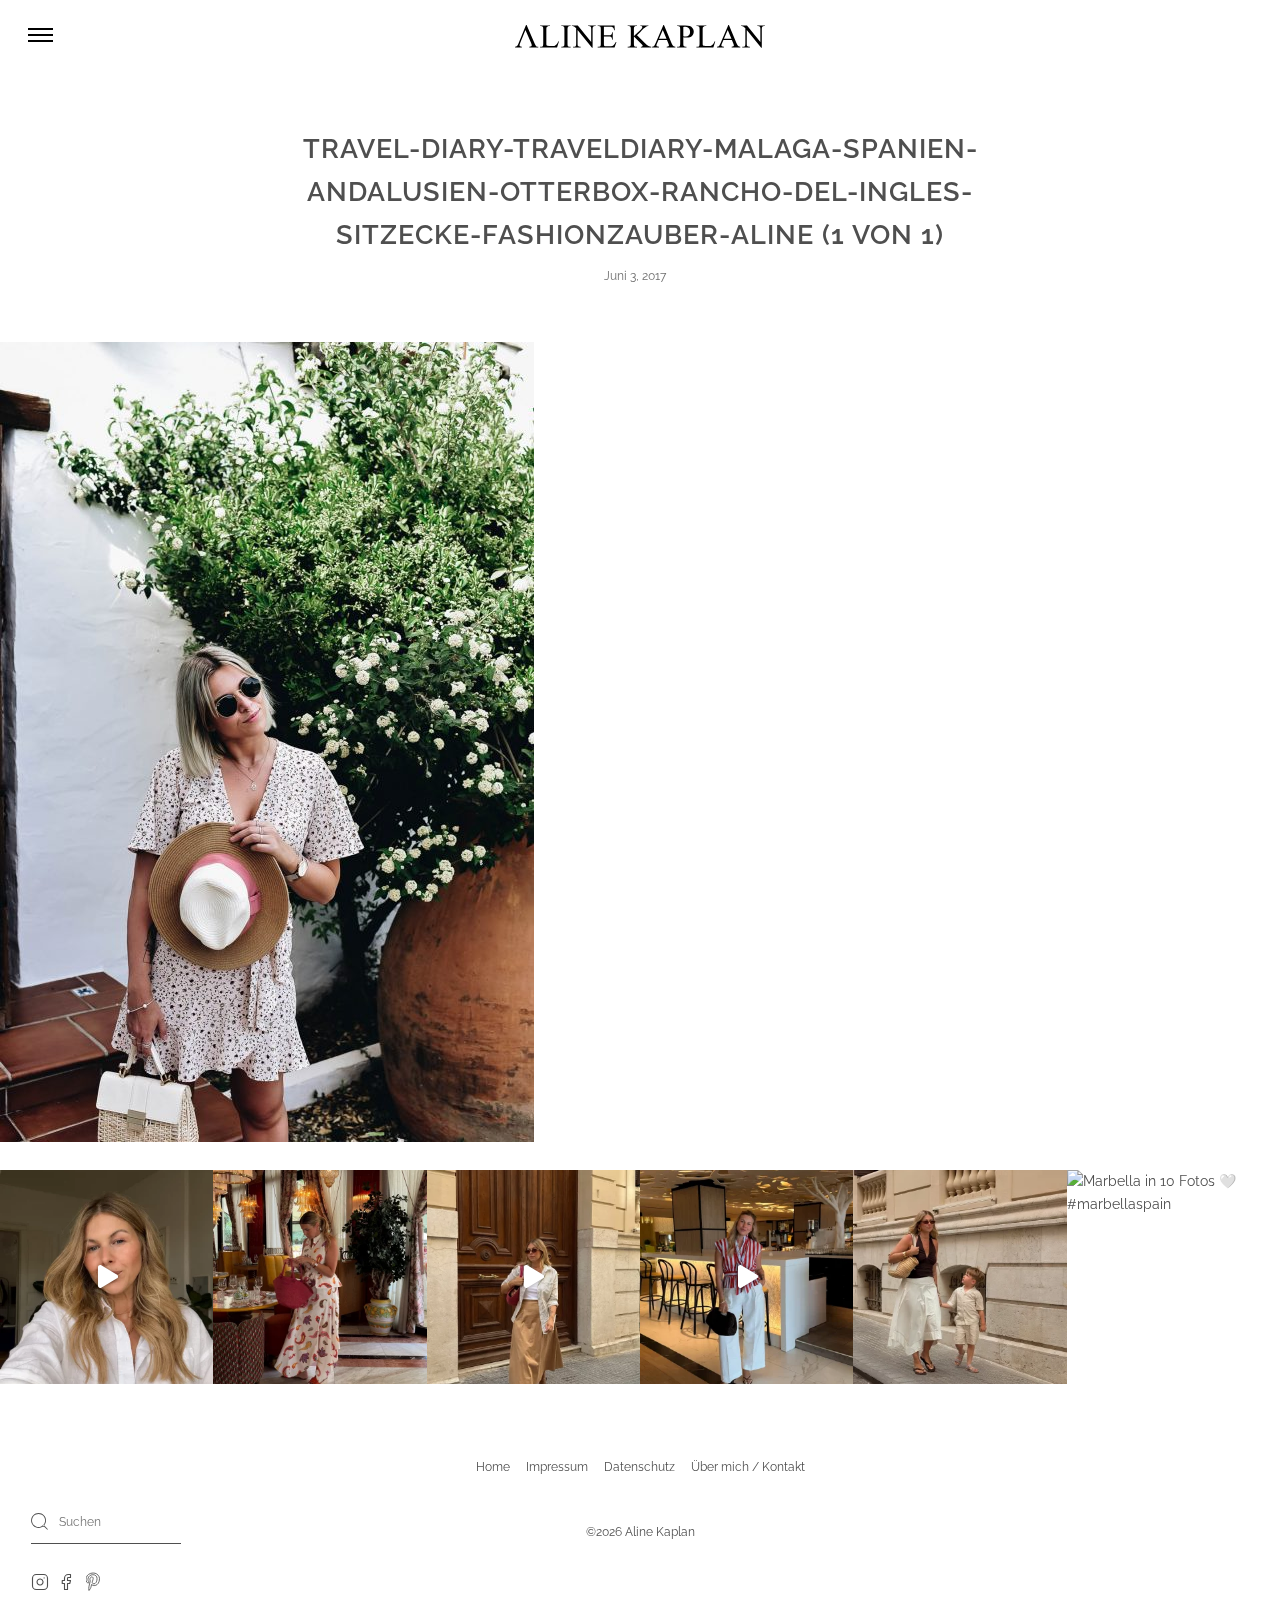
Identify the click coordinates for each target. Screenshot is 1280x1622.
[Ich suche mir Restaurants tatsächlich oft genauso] (319, 1276)
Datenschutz (639, 1467)
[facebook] (66, 1581)
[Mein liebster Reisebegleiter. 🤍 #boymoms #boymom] (959, 1276)
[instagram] (40, 1581)
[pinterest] (93, 1581)
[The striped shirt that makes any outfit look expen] (746, 1276)
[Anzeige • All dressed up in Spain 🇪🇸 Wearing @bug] (533, 1276)
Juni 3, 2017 (635, 276)
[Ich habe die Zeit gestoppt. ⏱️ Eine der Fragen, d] (106, 1276)
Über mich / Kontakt (748, 1467)
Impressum (557, 1467)
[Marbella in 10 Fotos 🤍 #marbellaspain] (1173, 1276)
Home (493, 1467)
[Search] (40, 1521)
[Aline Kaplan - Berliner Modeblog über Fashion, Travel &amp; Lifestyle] (640, 35)
